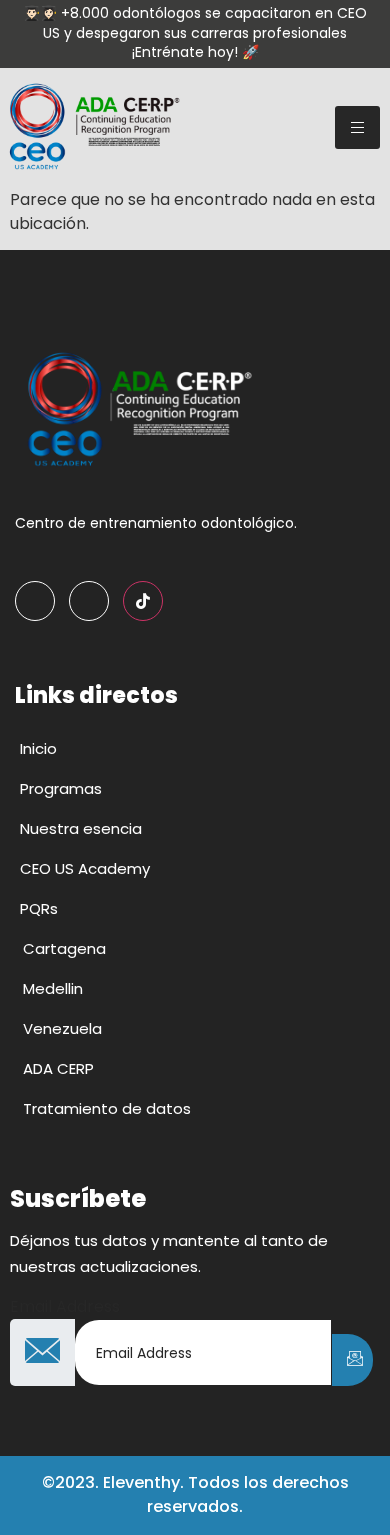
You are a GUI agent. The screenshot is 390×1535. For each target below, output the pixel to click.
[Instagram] (89, 601)
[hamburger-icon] (357, 127)
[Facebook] (35, 601)
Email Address (65, 1307)
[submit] (352, 1360)
